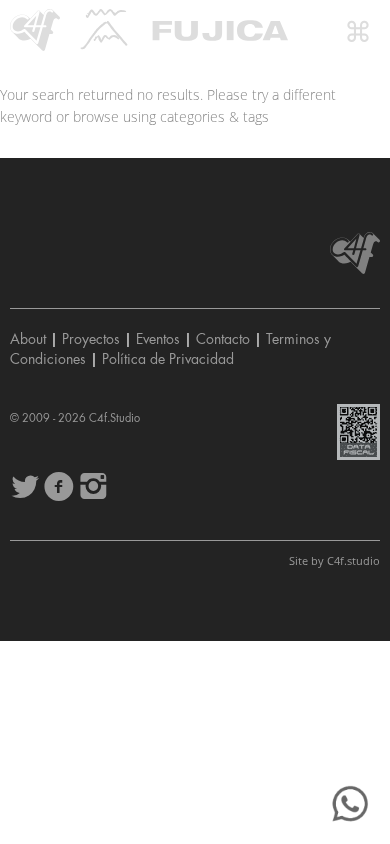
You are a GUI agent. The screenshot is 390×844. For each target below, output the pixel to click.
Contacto (223, 339)
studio (353, 560)
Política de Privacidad (168, 359)
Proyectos (91, 339)
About (28, 339)
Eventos (158, 339)
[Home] (35, 30)
